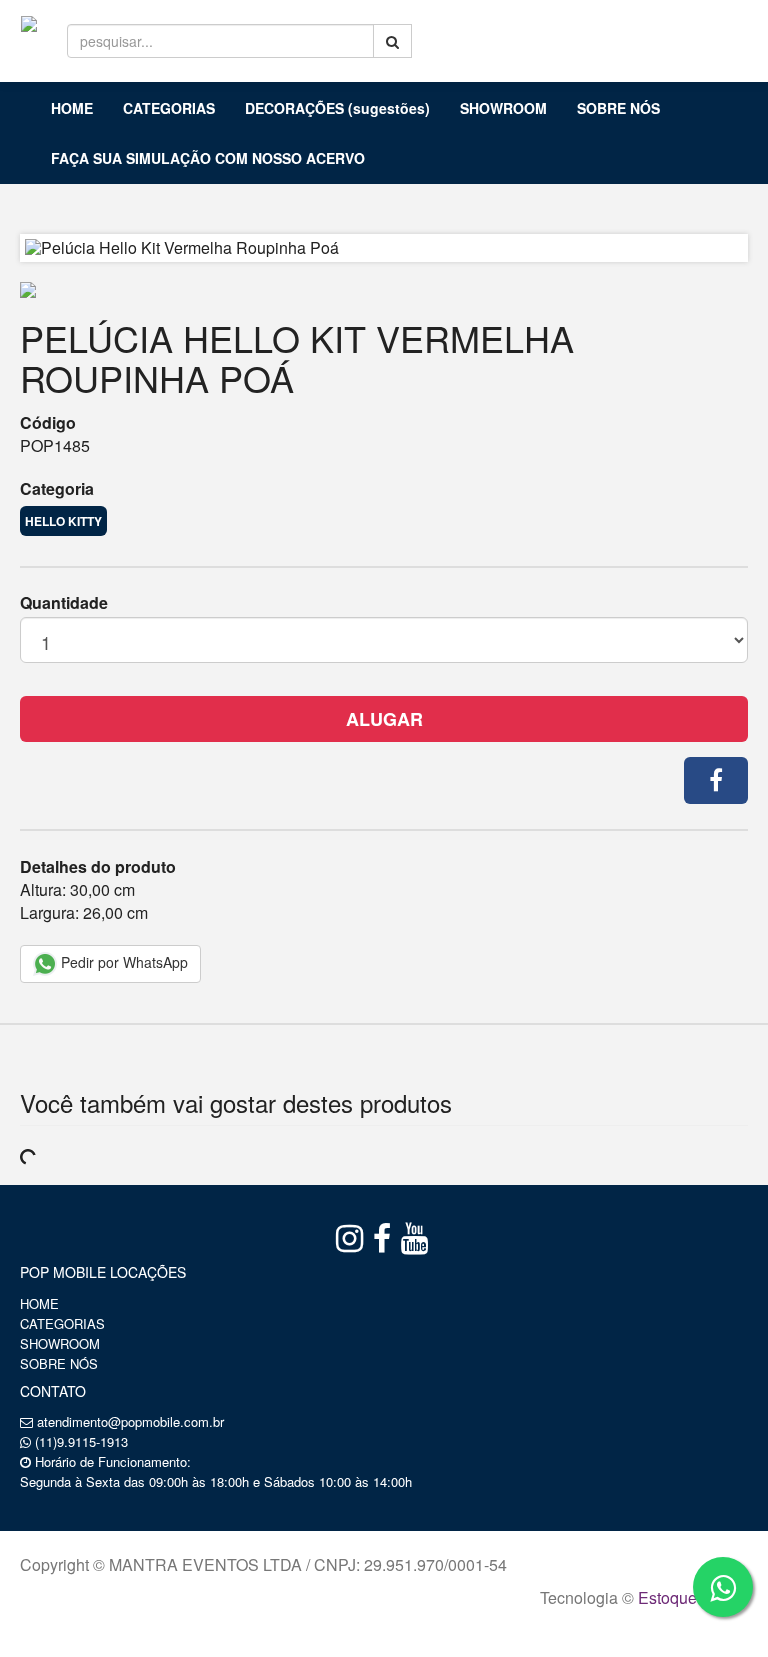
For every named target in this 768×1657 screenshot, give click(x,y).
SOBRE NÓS (618, 108)
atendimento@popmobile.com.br (130, 1421)
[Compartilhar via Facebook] (716, 780)
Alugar (384, 719)
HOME (72, 108)
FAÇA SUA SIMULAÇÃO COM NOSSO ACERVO (208, 158)
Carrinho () (704, 30)
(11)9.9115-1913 (81, 1441)
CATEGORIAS (169, 108)
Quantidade (64, 603)
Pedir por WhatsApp (122, 962)
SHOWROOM (503, 108)
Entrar (595, 31)
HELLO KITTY (63, 521)
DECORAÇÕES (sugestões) (337, 108)
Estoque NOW (688, 1597)
